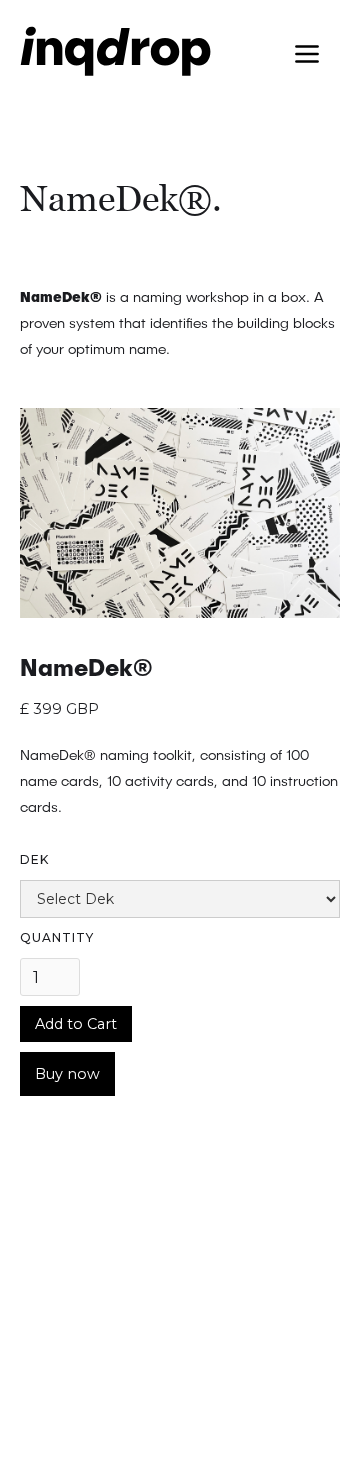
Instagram (52, 1407)
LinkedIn (45, 1331)
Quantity (57, 937)
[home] (106, 60)
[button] (307, 55)
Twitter (38, 1369)
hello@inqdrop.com (97, 1222)
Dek (34, 859)
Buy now (67, 1074)
